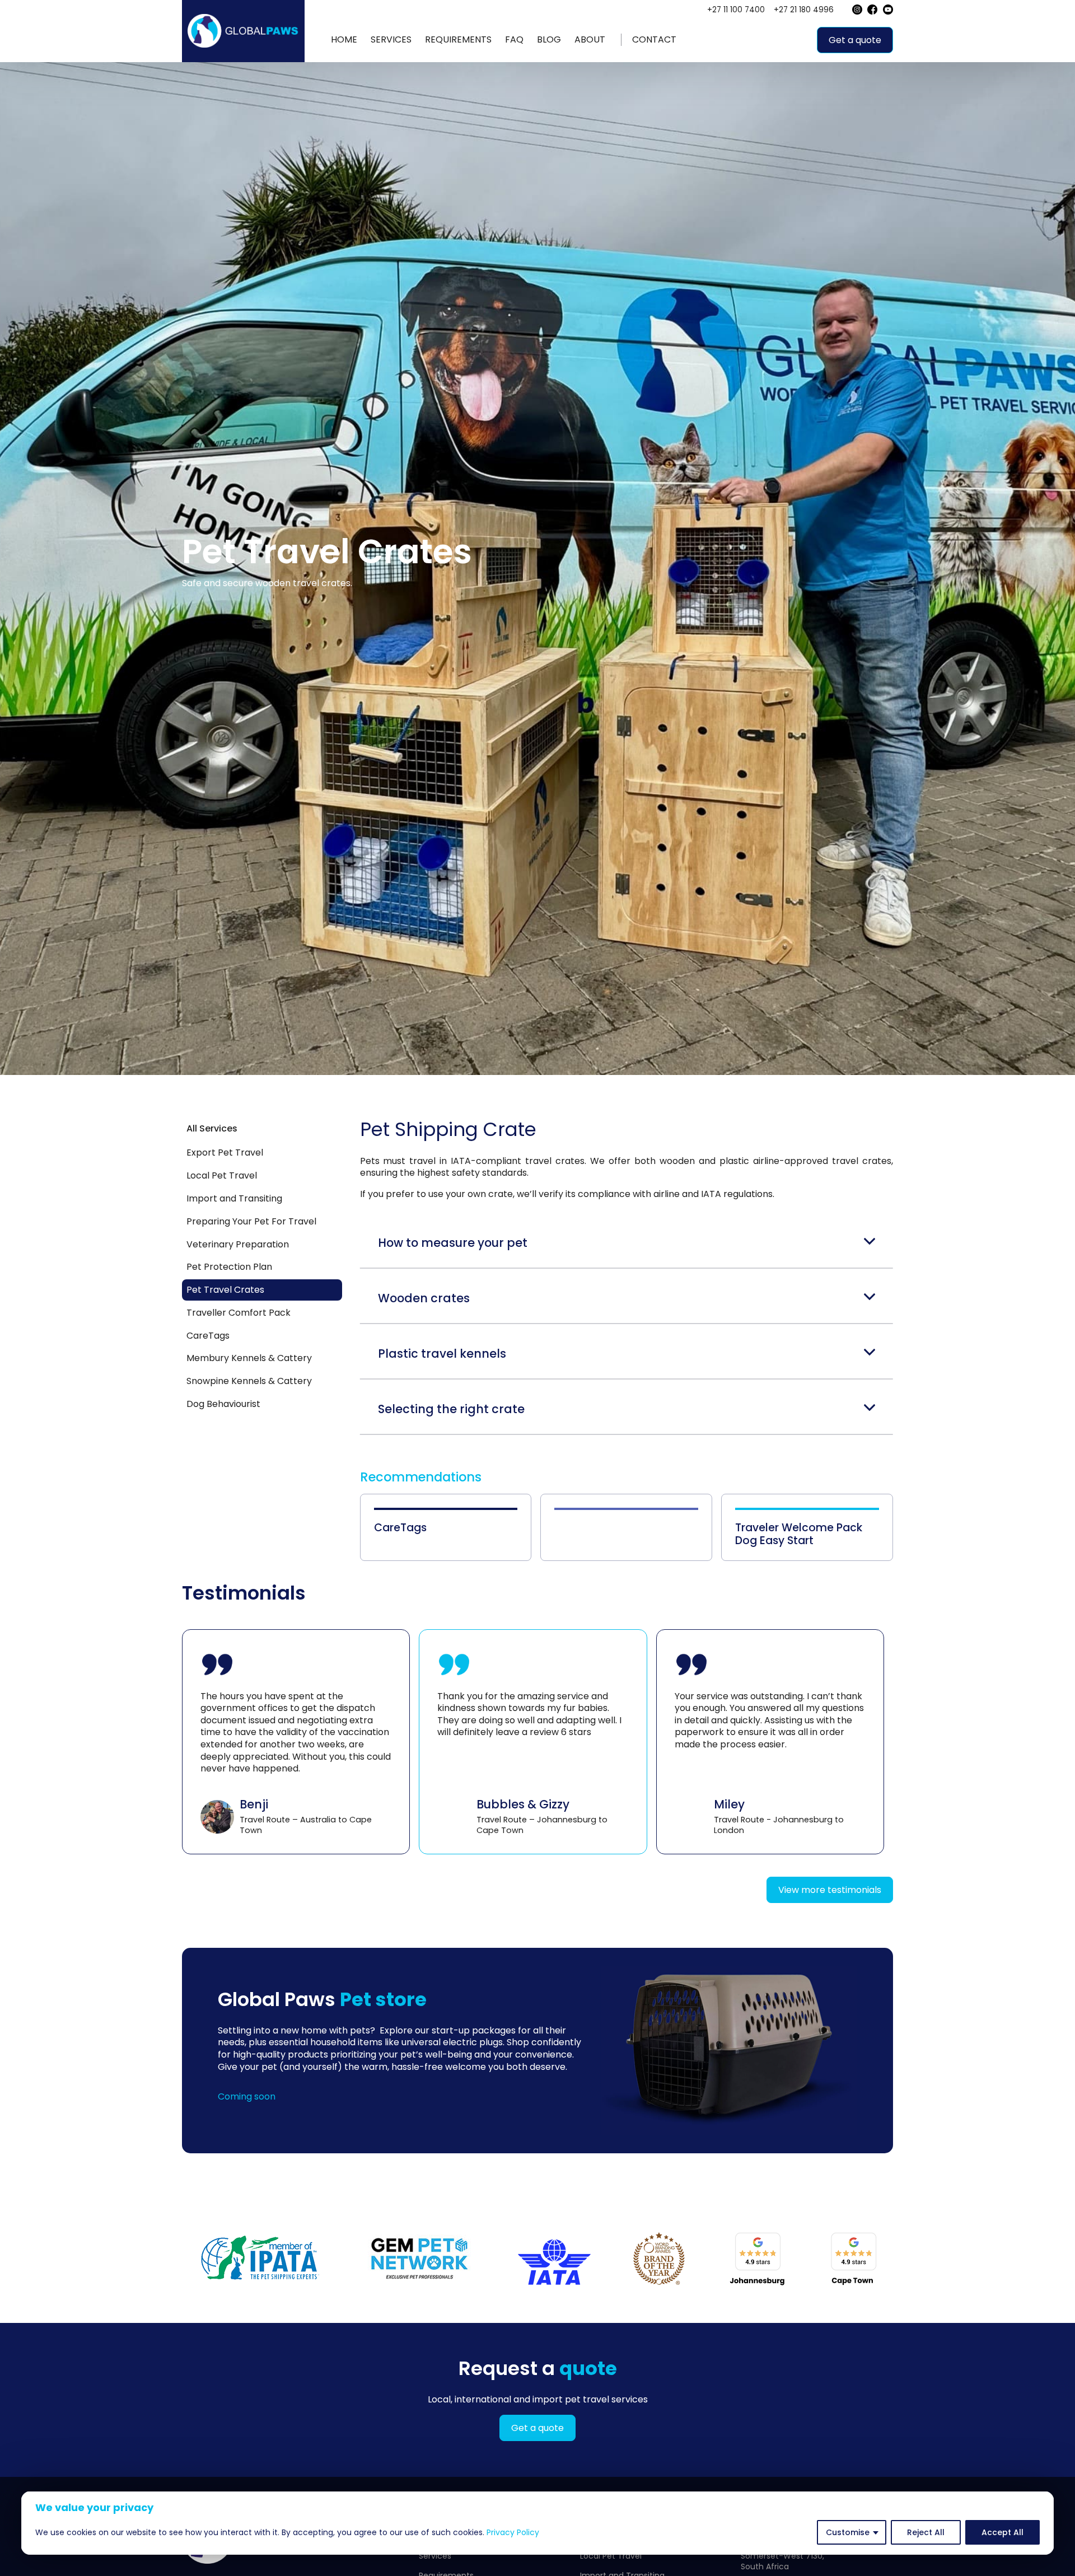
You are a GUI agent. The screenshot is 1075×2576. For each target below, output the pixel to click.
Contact (654, 39)
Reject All (926, 2532)
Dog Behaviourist (223, 1404)
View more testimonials (830, 1890)
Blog (549, 39)
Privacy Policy (513, 2532)
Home (344, 39)
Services (391, 39)
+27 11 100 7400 (736, 10)
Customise (848, 2532)
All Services (212, 1128)
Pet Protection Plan (229, 1267)
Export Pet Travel (225, 1153)
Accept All (1002, 2532)
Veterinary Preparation (238, 1244)
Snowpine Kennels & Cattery (249, 1381)
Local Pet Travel (222, 1175)
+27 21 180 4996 (804, 10)
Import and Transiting (234, 1198)
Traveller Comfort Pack (239, 1313)
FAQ (514, 39)
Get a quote (855, 40)
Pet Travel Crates (225, 1290)
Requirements (458, 39)
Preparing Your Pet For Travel (251, 1221)
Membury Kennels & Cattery (249, 1358)
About (590, 39)
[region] (537, 2523)
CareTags (208, 1336)
